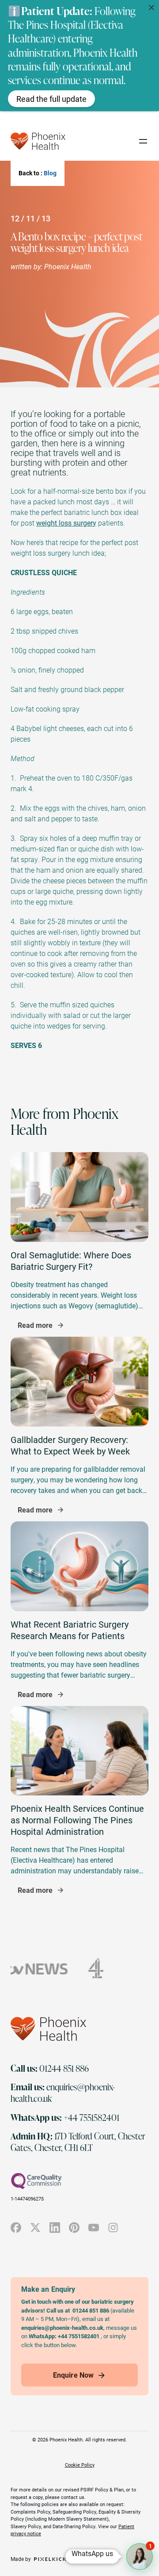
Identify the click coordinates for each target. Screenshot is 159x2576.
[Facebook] (16, 2228)
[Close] (151, 8)
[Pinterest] (74, 2228)
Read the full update (51, 99)
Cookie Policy (80, 2465)
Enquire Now (73, 2375)
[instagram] (113, 2228)
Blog (50, 173)
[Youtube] (94, 2228)
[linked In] (55, 2228)
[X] (35, 2228)
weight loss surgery (66, 523)
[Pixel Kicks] (50, 2559)
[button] (140, 2557)
